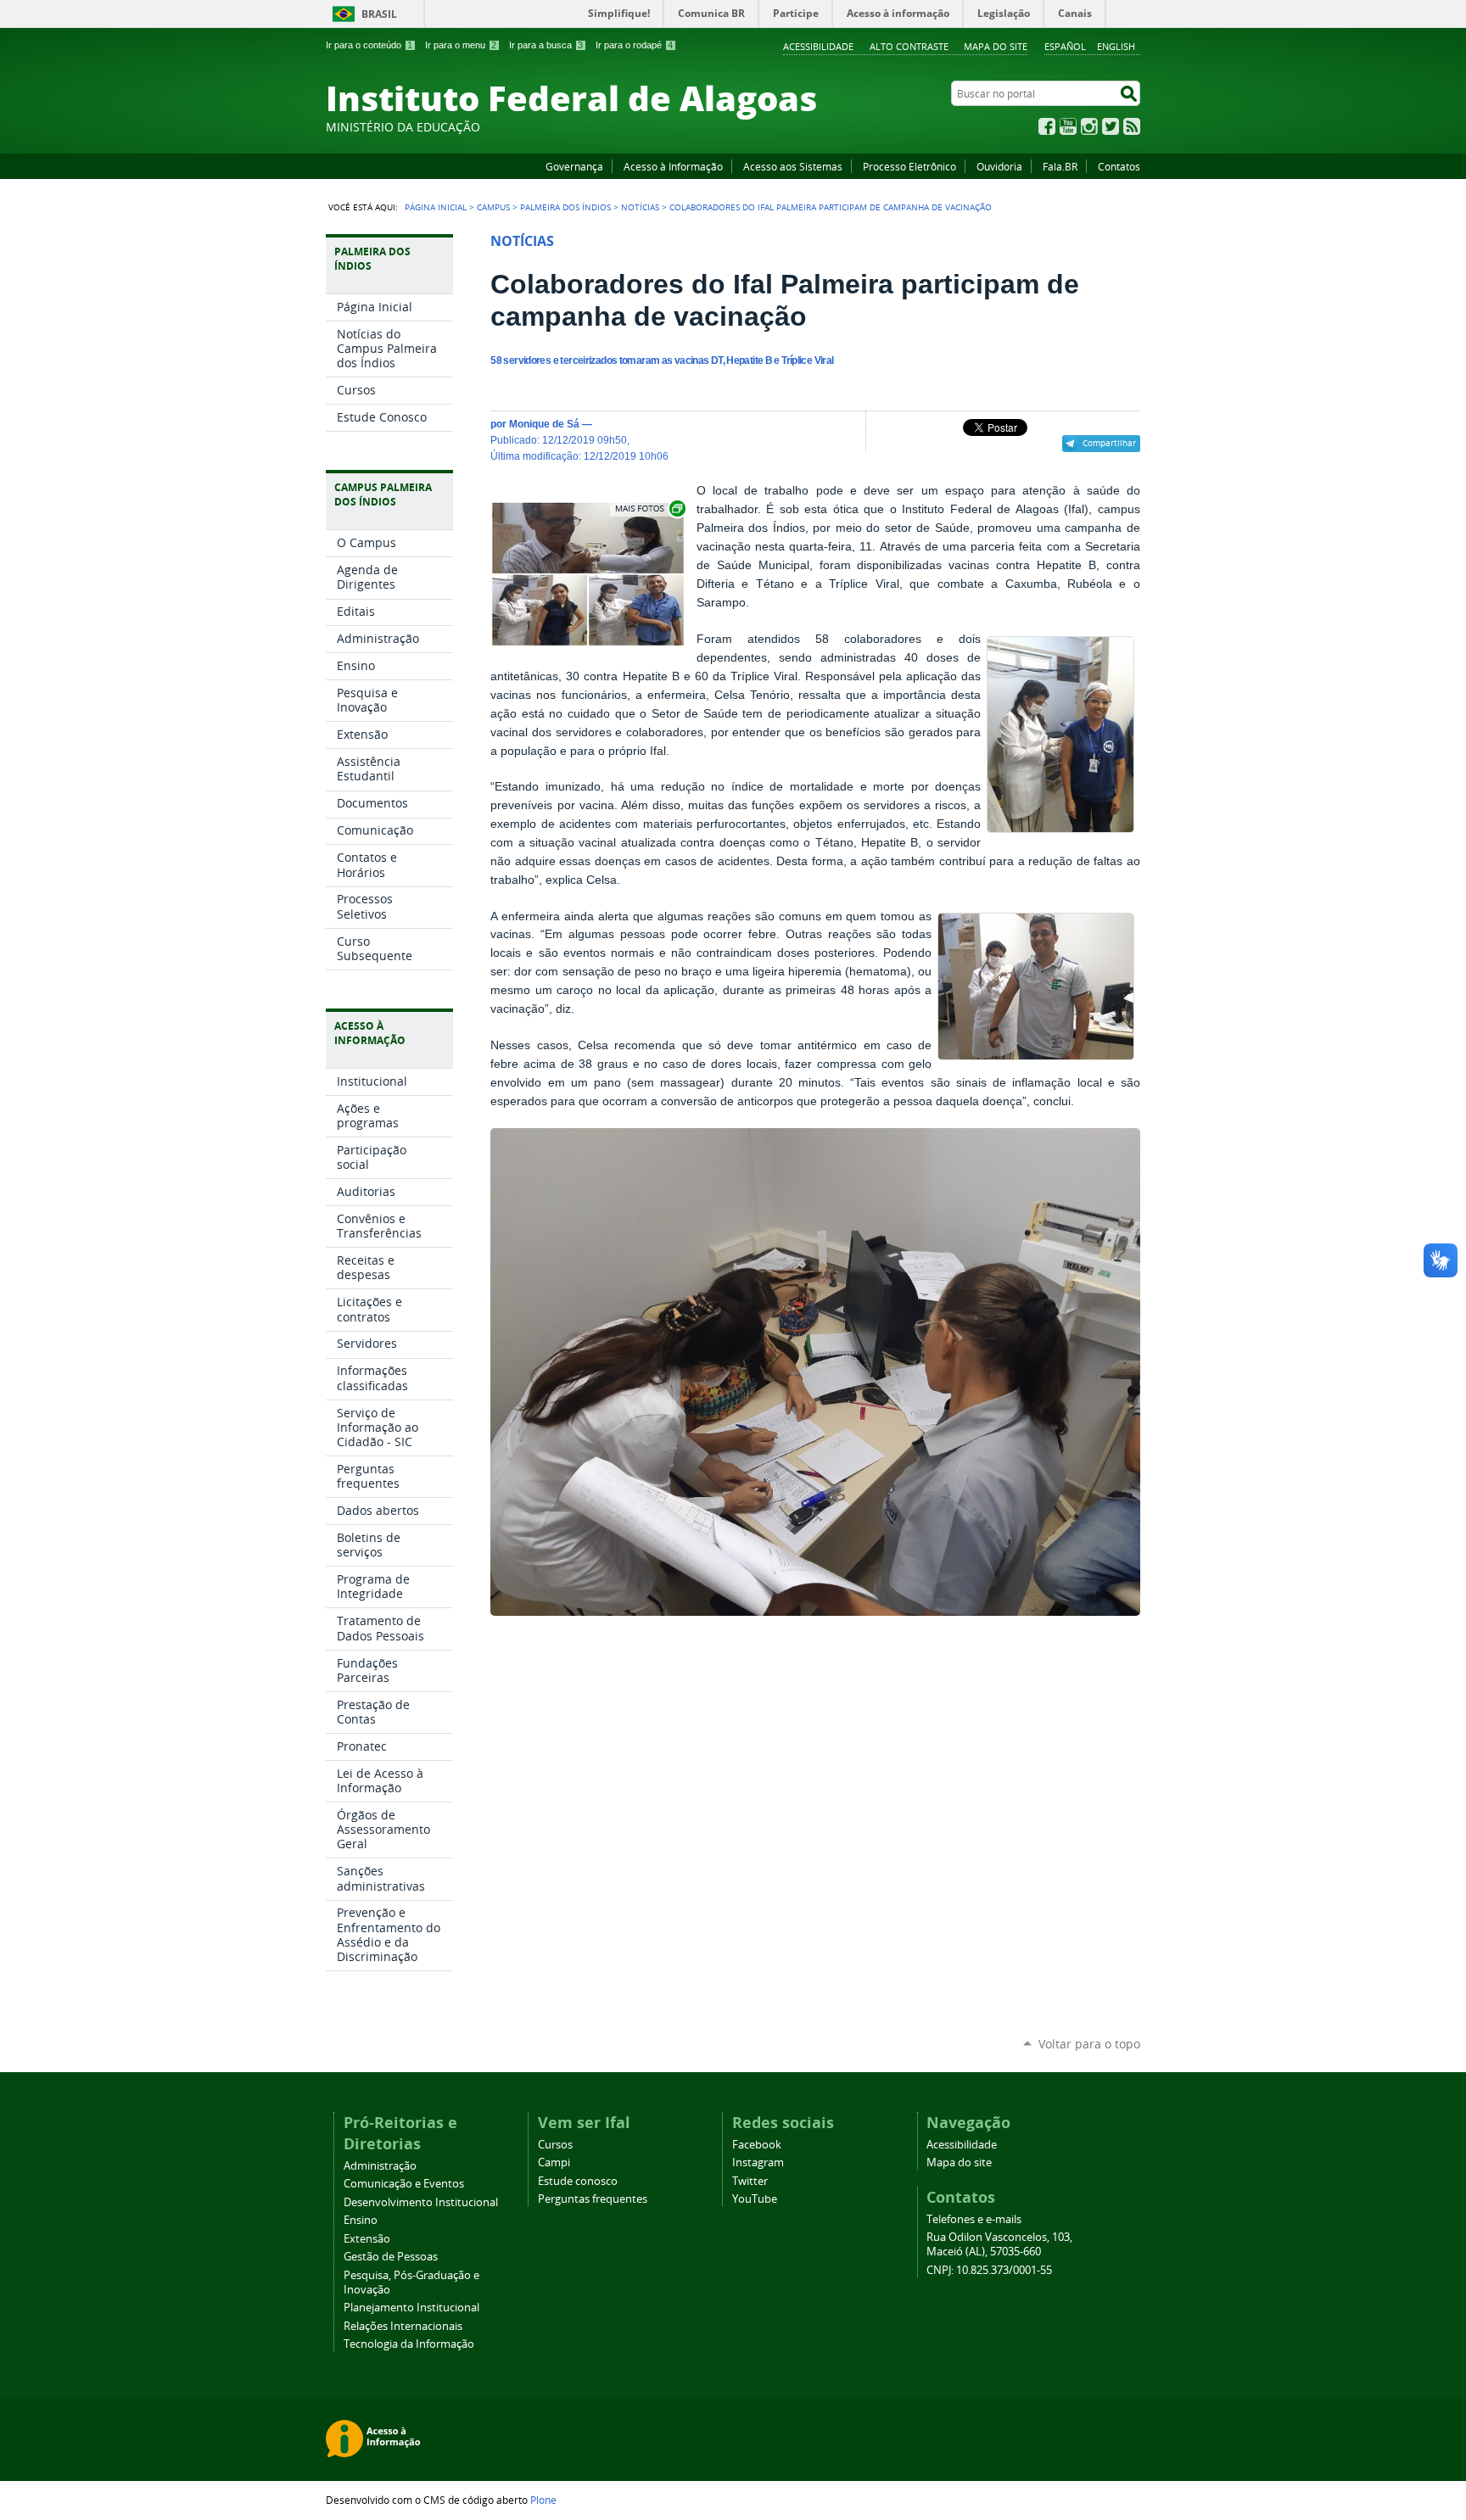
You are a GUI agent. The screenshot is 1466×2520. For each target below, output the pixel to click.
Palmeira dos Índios (565, 207)
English (1116, 46)
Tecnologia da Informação (409, 2344)
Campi (554, 2162)
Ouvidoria (999, 166)
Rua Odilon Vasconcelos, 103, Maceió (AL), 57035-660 (999, 2244)
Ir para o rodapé (634, 45)
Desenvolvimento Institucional (421, 2202)
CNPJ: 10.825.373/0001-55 (989, 2270)
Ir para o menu (461, 45)
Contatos (1119, 166)
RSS (1132, 126)
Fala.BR (1060, 166)
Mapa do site (996, 46)
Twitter (1111, 126)
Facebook (1047, 126)
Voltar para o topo (1089, 2044)
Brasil (379, 14)
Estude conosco (578, 2181)
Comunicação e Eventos (404, 2184)
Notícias (640, 207)
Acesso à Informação (673, 166)
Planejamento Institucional (411, 2308)
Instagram (1089, 126)
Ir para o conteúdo (369, 45)
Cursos (555, 2145)
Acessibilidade (818, 46)
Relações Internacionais (403, 2326)
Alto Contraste (909, 46)
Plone (543, 2500)
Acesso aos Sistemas (793, 166)
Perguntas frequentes (593, 2199)
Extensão (367, 2239)
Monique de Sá (544, 424)
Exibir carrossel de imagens (649, 508)
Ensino (361, 2220)
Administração (380, 2166)
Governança (574, 166)
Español (1065, 46)
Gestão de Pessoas (391, 2257)
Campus (493, 207)
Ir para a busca (546, 45)
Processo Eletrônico (909, 166)
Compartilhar (1109, 443)
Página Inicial (436, 207)
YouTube (1068, 126)
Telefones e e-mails (974, 2219)
